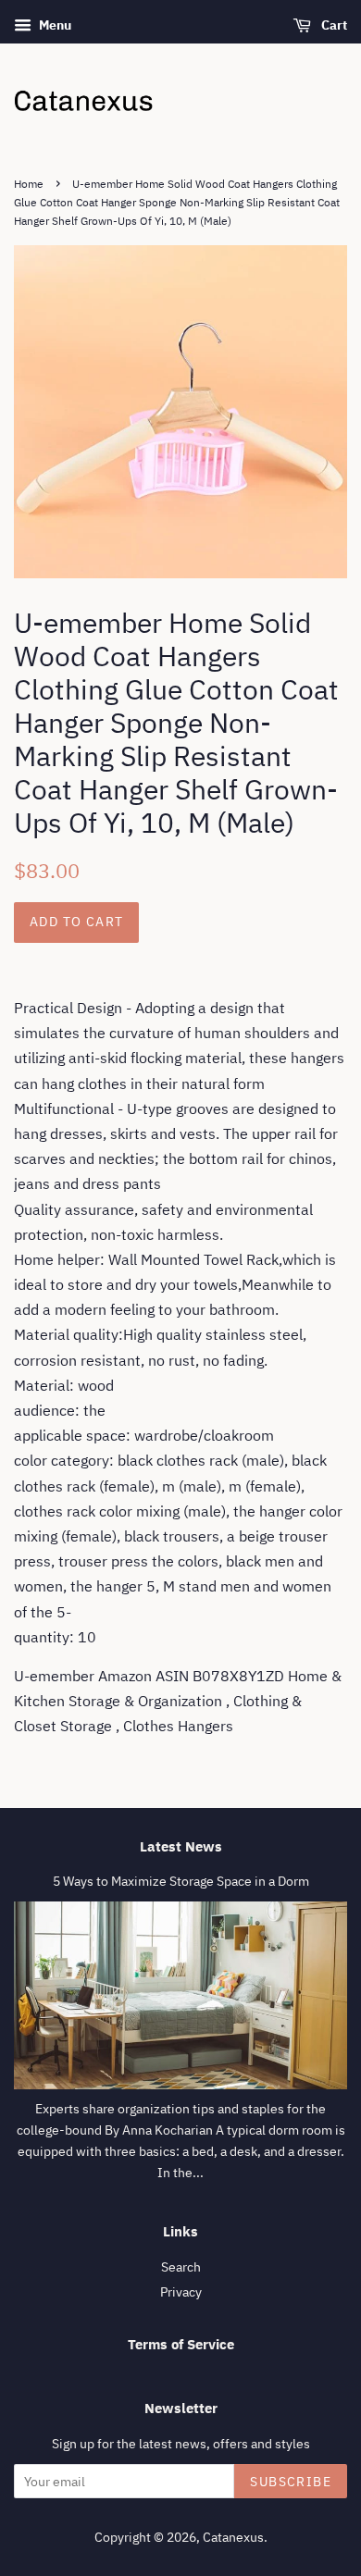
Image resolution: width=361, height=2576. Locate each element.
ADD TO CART (76, 922)
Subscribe (291, 2482)
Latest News (181, 1846)
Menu (54, 25)
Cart (333, 25)
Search (181, 2267)
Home (29, 184)
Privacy (181, 2292)
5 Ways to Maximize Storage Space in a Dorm (181, 1881)
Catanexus (233, 2537)
